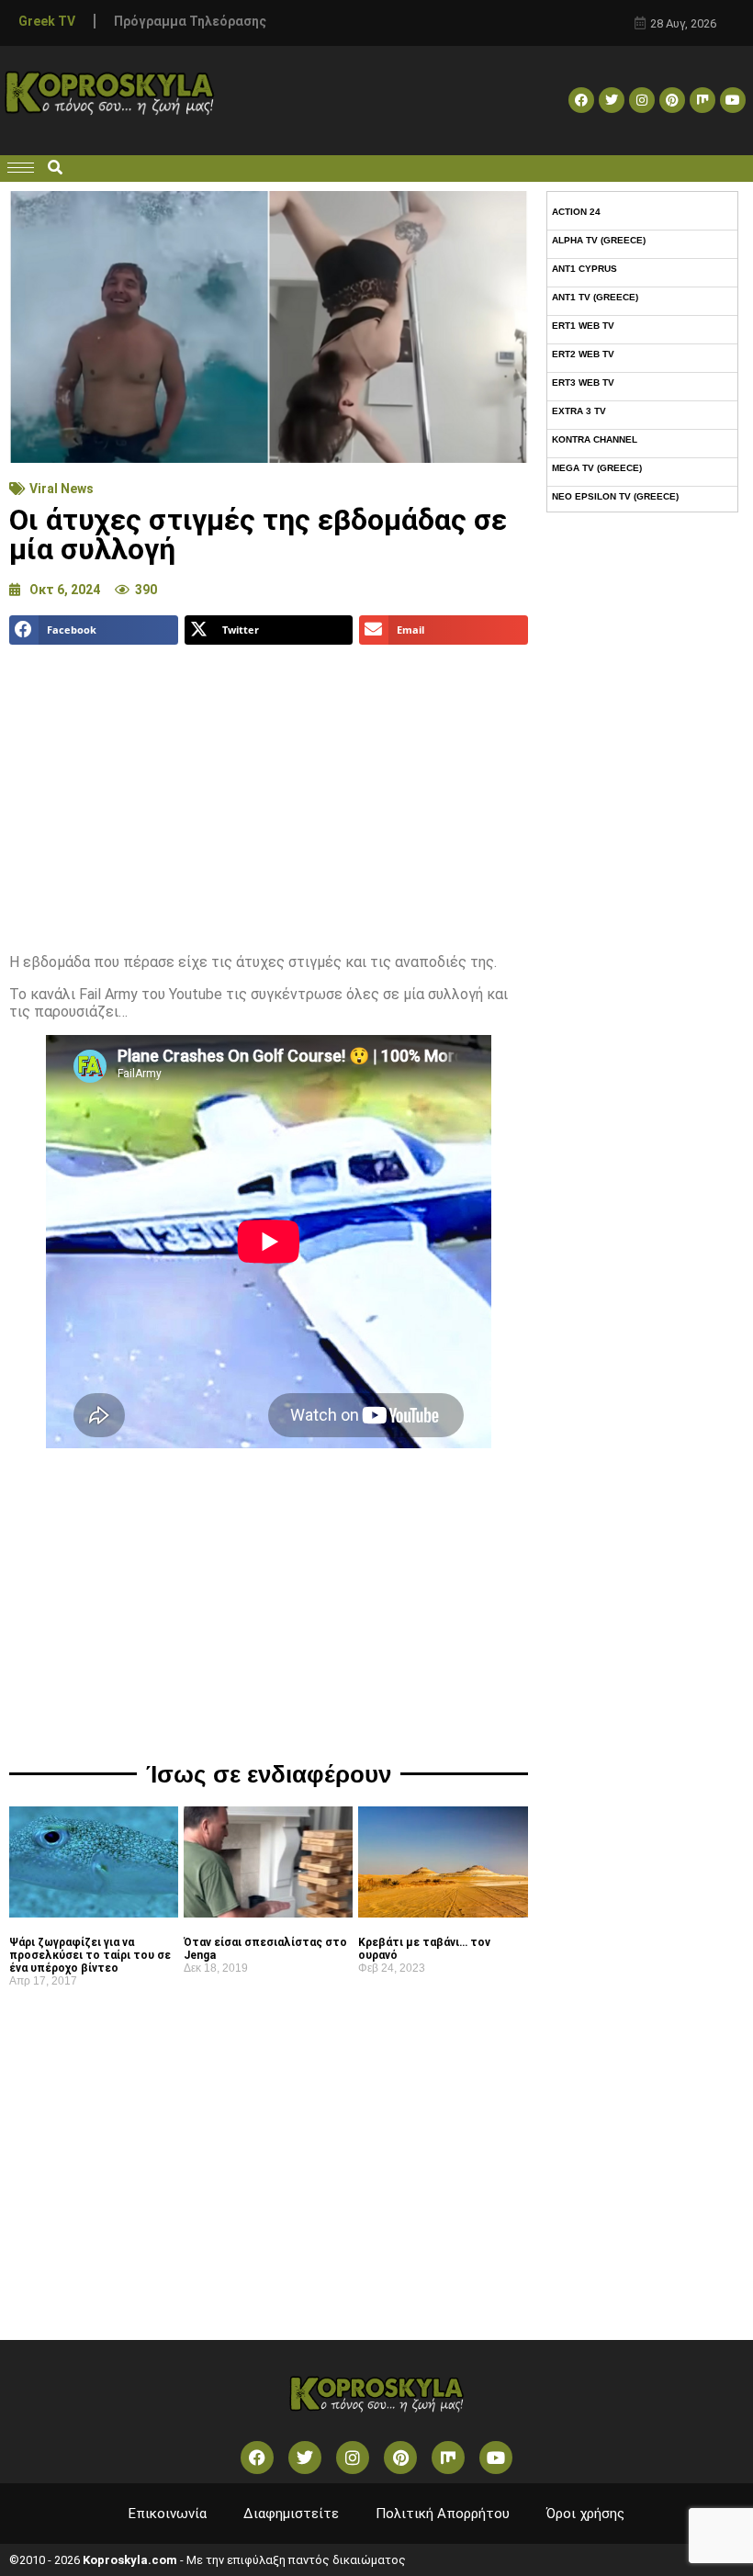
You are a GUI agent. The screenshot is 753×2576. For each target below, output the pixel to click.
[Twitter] (612, 100)
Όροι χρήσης (585, 2514)
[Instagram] (642, 100)
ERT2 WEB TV (583, 354)
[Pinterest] (672, 100)
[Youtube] (733, 100)
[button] (55, 169)
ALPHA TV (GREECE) (599, 240)
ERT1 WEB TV (583, 326)
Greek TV (47, 21)
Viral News (62, 489)
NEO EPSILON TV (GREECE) (615, 496)
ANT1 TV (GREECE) (595, 297)
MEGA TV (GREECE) (597, 468)
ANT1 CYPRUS (584, 269)
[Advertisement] (269, 792)
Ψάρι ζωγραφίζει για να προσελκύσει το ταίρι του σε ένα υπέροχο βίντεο (90, 1955)
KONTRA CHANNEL (595, 439)
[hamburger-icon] (21, 168)
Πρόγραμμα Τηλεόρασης (190, 21)
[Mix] (702, 100)
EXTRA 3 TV (579, 411)
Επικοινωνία (168, 2514)
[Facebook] (581, 100)
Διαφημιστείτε (291, 2514)
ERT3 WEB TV (583, 382)
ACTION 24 (576, 212)
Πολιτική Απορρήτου (443, 2514)
